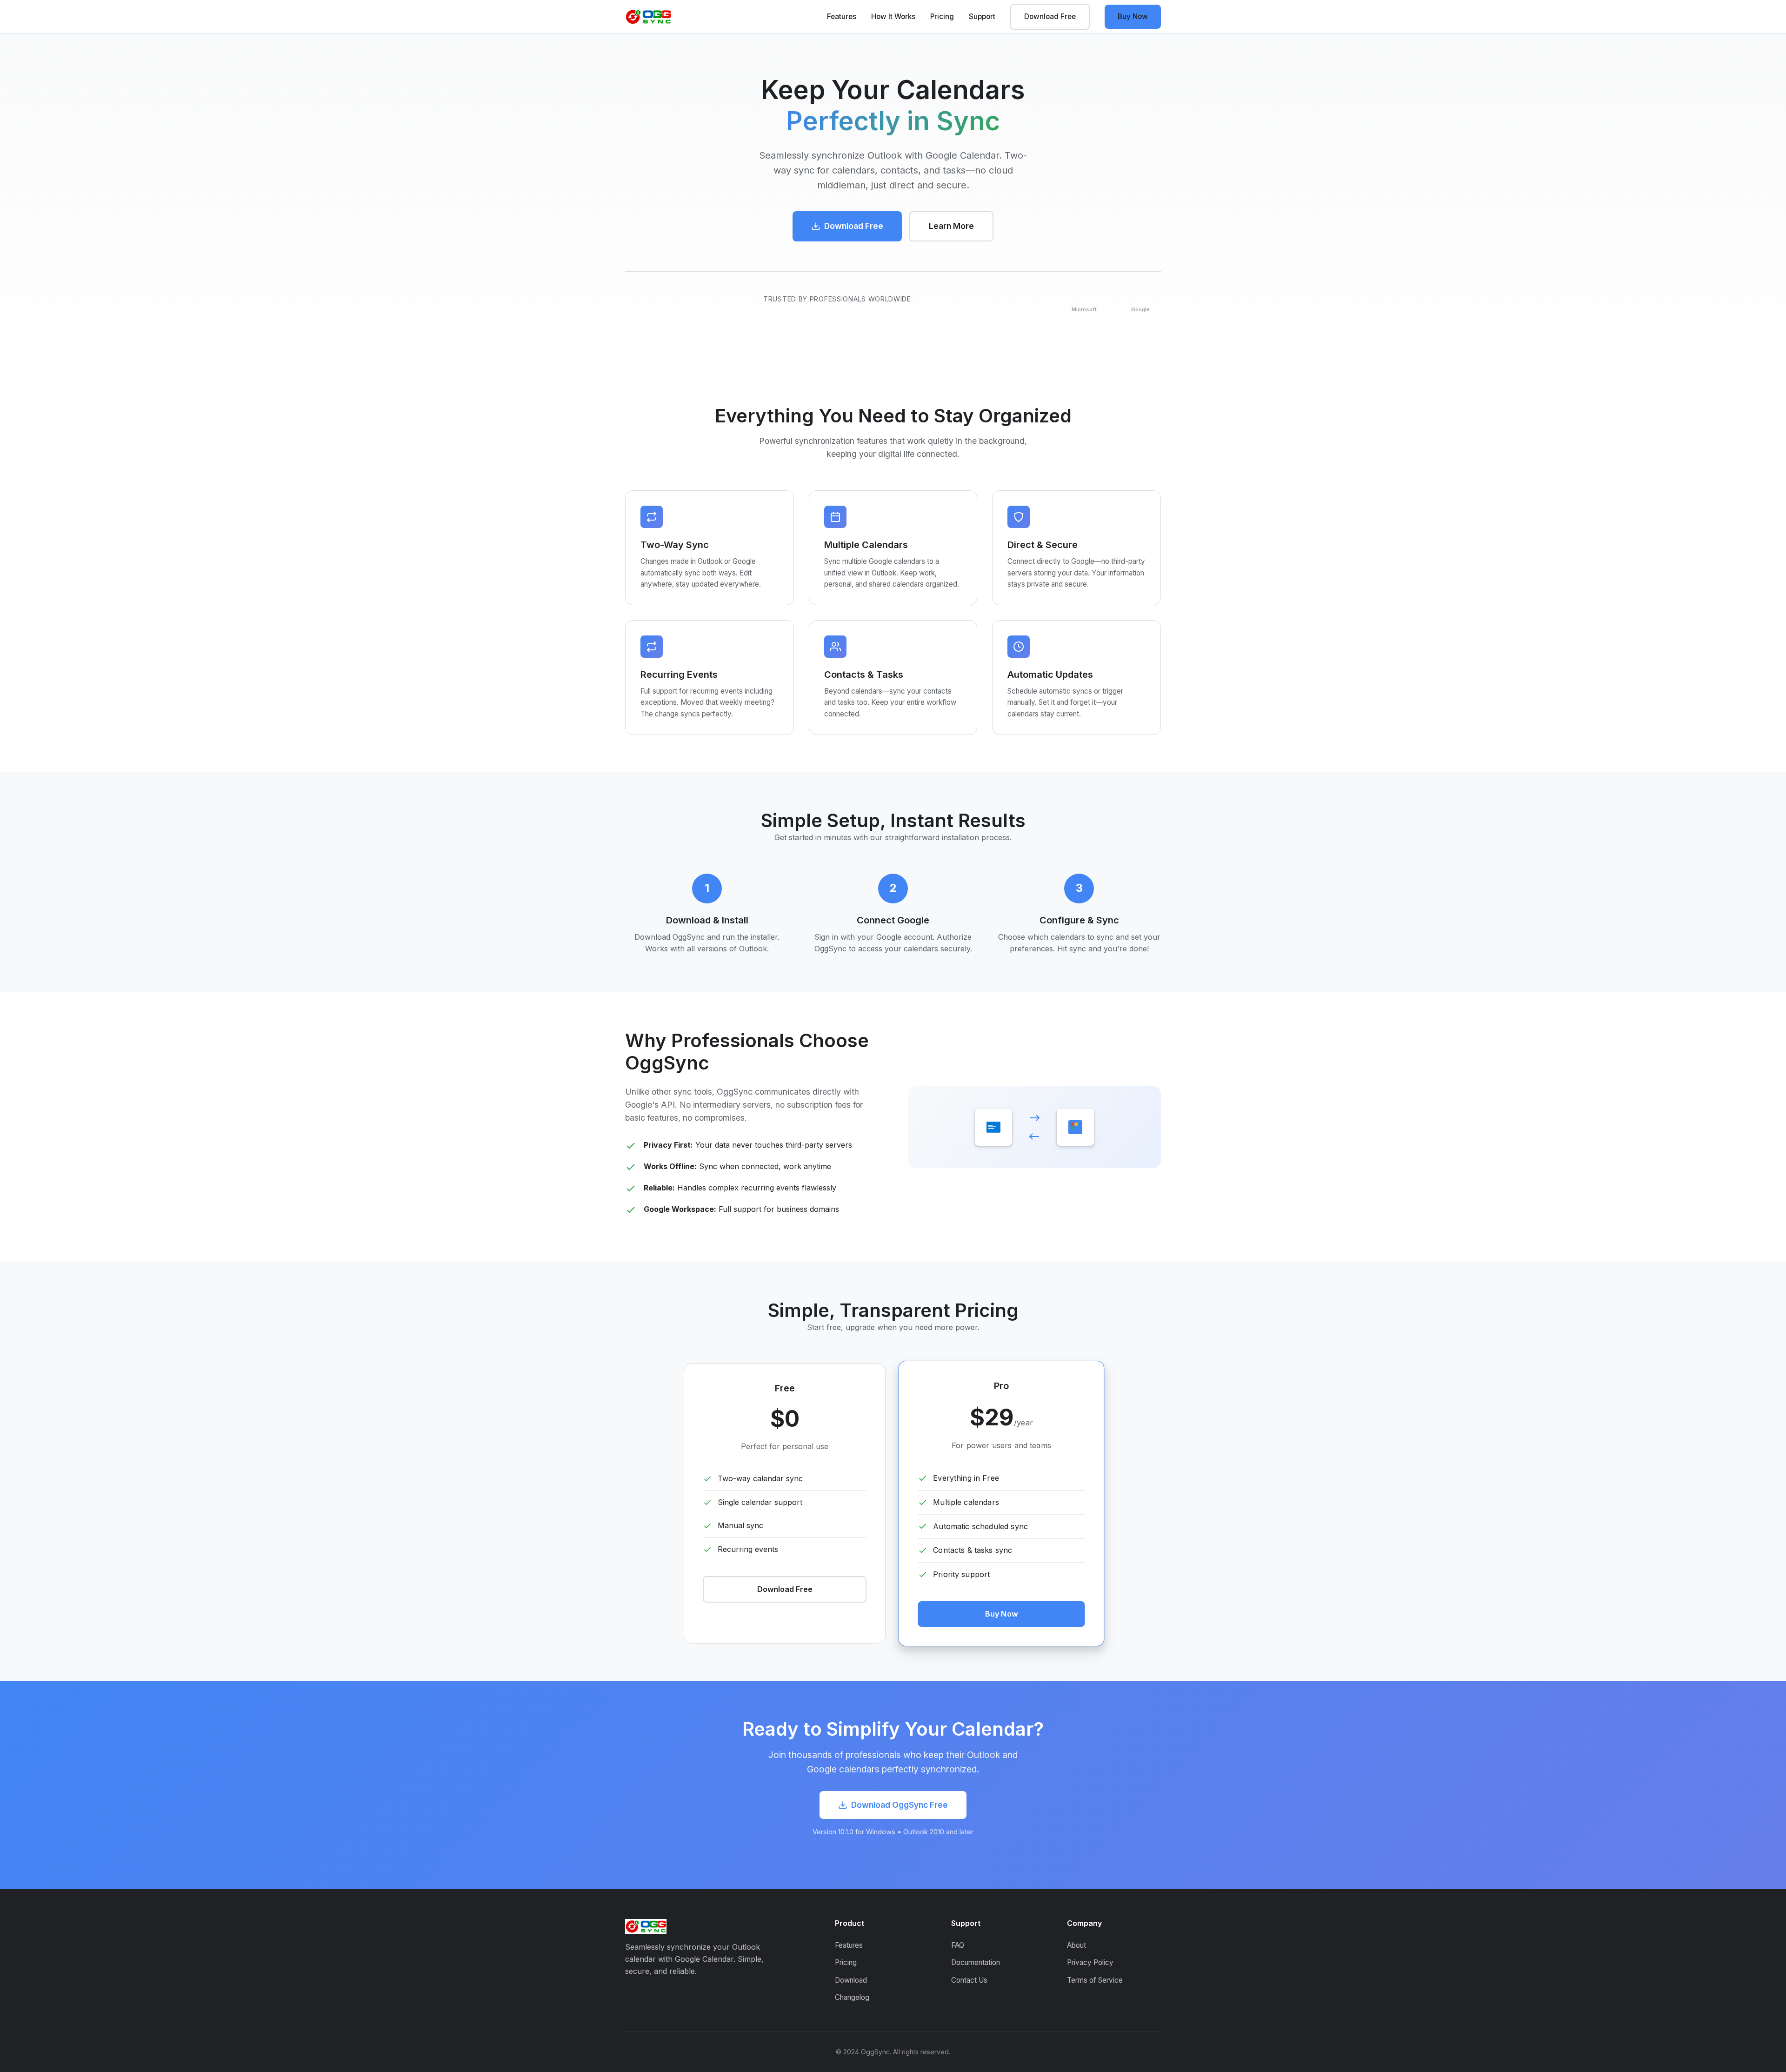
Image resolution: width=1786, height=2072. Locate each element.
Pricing (942, 17)
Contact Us (969, 1980)
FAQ (958, 1945)
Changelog (852, 1997)
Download (851, 1980)
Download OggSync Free (900, 1805)
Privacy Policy (1090, 1962)
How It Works (893, 17)
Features (842, 17)
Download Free (1050, 17)
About (1076, 1945)
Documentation (976, 1962)
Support (982, 17)
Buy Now (1133, 17)
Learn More (951, 226)
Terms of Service (1095, 1980)
